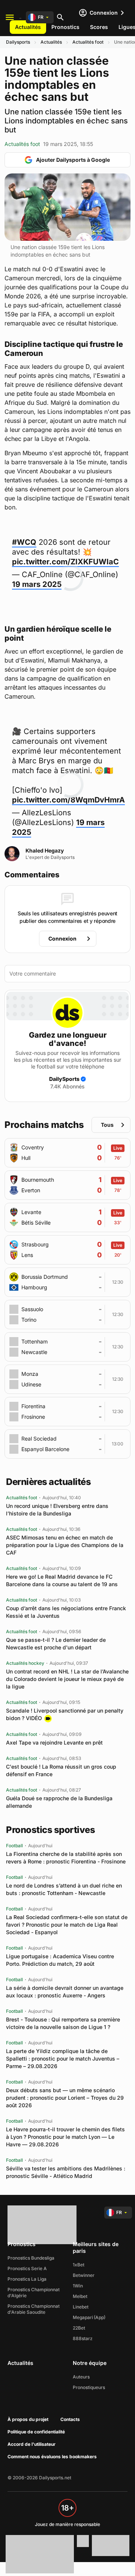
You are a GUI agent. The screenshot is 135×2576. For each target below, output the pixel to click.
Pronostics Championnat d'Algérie (34, 2293)
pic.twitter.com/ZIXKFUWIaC (65, 562)
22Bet (79, 2328)
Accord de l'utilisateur (31, 2444)
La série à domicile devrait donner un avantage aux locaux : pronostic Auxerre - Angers (65, 1992)
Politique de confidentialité (36, 2432)
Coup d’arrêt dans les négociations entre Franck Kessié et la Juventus (66, 1612)
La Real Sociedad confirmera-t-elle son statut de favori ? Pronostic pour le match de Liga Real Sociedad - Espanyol (67, 1925)
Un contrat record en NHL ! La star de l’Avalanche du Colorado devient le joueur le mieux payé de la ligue (67, 1679)
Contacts (70, 2419)
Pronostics (65, 27)
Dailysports (18, 42)
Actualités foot (88, 42)
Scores (99, 27)
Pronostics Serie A (27, 2268)
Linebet (81, 2307)
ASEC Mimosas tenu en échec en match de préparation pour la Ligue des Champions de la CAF (65, 1545)
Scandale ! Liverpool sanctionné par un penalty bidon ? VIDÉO (65, 1714)
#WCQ (24, 542)
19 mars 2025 (37, 584)
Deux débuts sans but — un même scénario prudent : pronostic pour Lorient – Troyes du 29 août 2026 (65, 2098)
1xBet (79, 2265)
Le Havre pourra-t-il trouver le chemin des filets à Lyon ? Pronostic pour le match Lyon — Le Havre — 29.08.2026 (65, 2137)
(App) (100, 2317)
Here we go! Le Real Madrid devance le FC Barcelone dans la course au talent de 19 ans (62, 1580)
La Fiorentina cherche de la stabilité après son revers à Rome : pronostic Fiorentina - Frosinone (66, 1858)
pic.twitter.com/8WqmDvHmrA (68, 800)
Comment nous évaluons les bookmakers (52, 2457)
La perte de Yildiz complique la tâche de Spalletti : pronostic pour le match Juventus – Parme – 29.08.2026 (63, 2059)
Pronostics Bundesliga (31, 2258)
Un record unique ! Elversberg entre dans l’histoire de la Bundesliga (57, 1510)
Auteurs (81, 2377)
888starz (83, 2338)
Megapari (83, 2317)
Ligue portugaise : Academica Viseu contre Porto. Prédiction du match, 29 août (60, 1960)
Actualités (28, 27)
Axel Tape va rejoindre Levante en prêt (54, 1742)
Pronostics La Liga (27, 2279)
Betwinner (84, 2275)
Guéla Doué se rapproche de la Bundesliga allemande (59, 1802)
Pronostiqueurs (89, 2387)
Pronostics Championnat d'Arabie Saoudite (34, 2309)
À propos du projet (28, 2419)
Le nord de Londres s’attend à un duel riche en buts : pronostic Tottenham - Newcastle (64, 1889)
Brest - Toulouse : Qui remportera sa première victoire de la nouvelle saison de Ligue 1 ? (63, 2023)
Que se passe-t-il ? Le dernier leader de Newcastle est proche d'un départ (56, 1644)
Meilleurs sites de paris (96, 2247)
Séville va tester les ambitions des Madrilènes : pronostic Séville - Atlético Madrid (66, 2172)
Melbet (80, 2296)
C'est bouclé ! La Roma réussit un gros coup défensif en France (61, 1770)
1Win (78, 2286)
